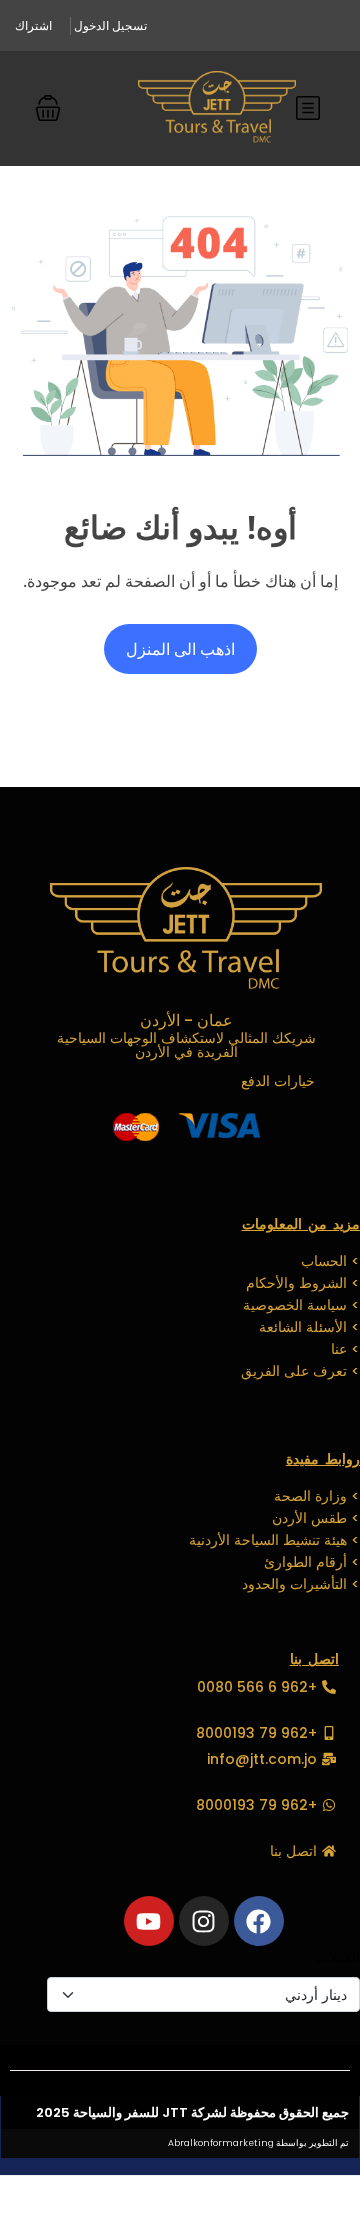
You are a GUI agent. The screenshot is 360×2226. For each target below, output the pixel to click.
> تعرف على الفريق (300, 1371)
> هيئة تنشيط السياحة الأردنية (274, 1540)
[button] (48, 108)
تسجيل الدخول (110, 25)
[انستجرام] (204, 1921)
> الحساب (330, 1261)
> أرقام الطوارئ (312, 1562)
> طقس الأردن (316, 1518)
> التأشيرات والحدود (301, 1584)
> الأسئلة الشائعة (309, 1327)
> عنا (345, 1349)
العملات (338, 1956)
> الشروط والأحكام (303, 1283)
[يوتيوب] (149, 1921)
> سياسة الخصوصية (301, 1305)
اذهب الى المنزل (180, 649)
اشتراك (33, 25)
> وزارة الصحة (317, 1496)
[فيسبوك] (259, 1921)
